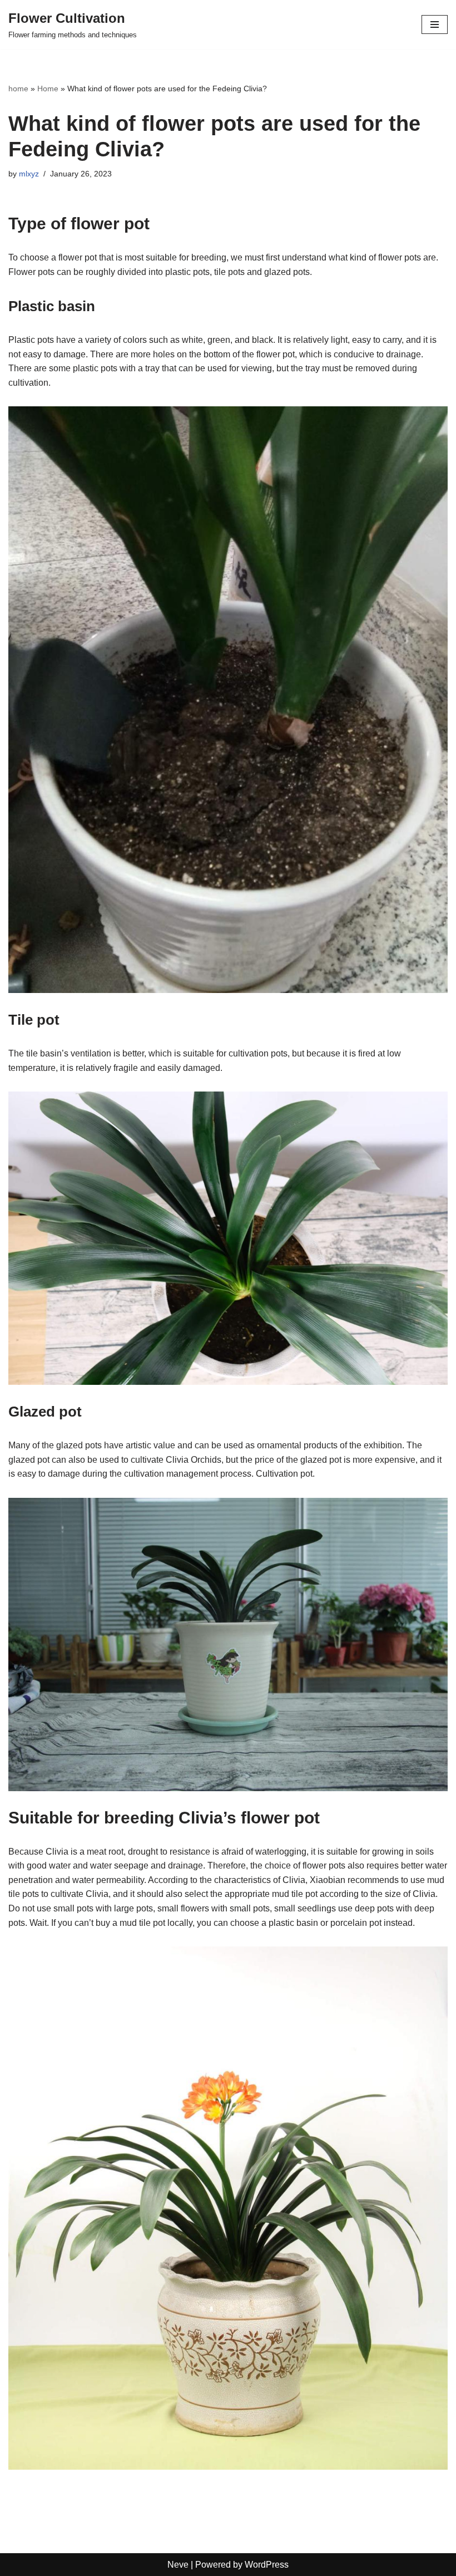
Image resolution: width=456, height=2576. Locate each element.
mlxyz (29, 174)
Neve (178, 2565)
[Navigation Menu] (435, 24)
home (18, 89)
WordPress (267, 2565)
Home (48, 89)
